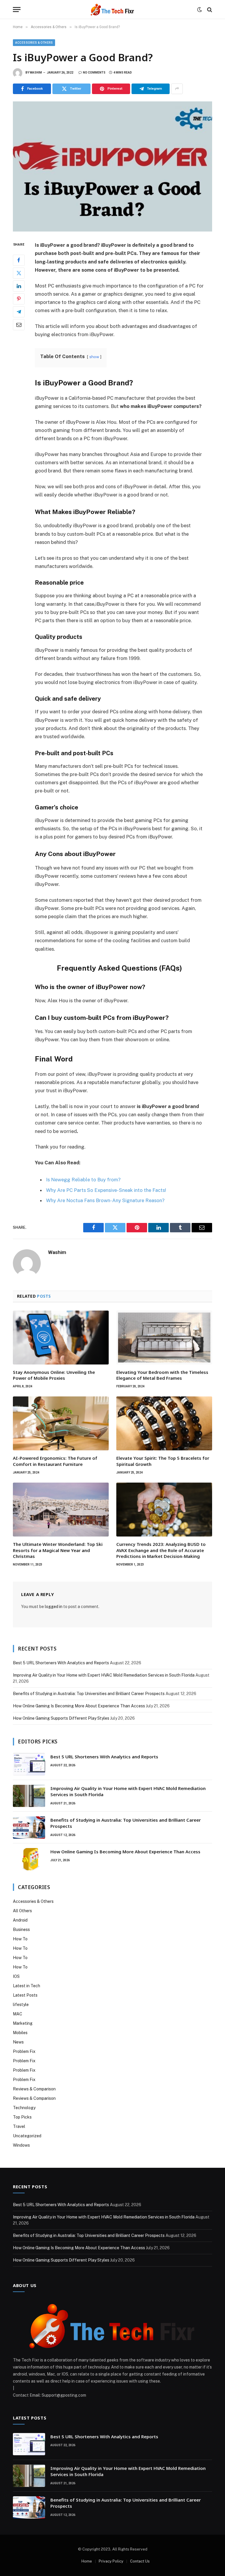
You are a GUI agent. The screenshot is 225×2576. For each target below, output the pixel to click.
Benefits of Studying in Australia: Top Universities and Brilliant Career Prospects (89, 1694)
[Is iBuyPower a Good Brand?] (112, 166)
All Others (22, 1911)
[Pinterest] (19, 299)
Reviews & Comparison (34, 2089)
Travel (19, 2126)
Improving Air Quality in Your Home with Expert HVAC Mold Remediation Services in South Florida (104, 1675)
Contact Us (140, 2561)
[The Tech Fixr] (112, 10)
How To (20, 1939)
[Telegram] (19, 312)
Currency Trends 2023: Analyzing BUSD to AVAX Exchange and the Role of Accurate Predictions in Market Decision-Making (161, 1550)
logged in (54, 1607)
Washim (36, 73)
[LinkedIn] (19, 286)
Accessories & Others (34, 43)
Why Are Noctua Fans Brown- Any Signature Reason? (105, 1200)
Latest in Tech (27, 1986)
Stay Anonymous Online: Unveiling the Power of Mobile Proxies (54, 1375)
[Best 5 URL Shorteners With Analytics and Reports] (29, 1764)
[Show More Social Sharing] (177, 89)
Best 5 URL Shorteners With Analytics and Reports (61, 1663)
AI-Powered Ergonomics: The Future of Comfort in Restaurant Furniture (55, 1461)
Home (87, 2561)
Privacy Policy (111, 2561)
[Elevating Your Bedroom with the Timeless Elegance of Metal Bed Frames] (164, 1338)
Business (21, 1930)
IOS (16, 1976)
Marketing (23, 2023)
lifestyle (21, 2005)
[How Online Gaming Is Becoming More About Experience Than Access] (29, 1859)
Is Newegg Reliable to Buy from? (83, 1180)
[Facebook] (19, 260)
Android (20, 1920)
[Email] (19, 325)
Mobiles (20, 2033)
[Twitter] (19, 273)
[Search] (209, 10)
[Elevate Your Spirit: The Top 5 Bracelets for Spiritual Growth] (164, 1423)
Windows (21, 2145)
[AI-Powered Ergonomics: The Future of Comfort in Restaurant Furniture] (61, 1423)
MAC (18, 2014)
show (94, 357)
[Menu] (17, 10)
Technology (24, 2108)
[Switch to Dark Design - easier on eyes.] (200, 10)
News (18, 2042)
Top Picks (22, 2117)
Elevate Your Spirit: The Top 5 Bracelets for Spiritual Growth (163, 1461)
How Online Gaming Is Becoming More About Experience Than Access (79, 1706)
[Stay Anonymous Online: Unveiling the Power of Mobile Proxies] (61, 1338)
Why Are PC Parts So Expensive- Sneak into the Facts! (106, 1190)
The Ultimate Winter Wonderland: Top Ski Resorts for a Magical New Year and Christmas (58, 1550)
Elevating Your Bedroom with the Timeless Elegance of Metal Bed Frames (162, 1375)
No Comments (94, 73)
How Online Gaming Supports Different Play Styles (61, 1718)
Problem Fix (24, 2051)
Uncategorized (27, 2136)
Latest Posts (25, 1995)
